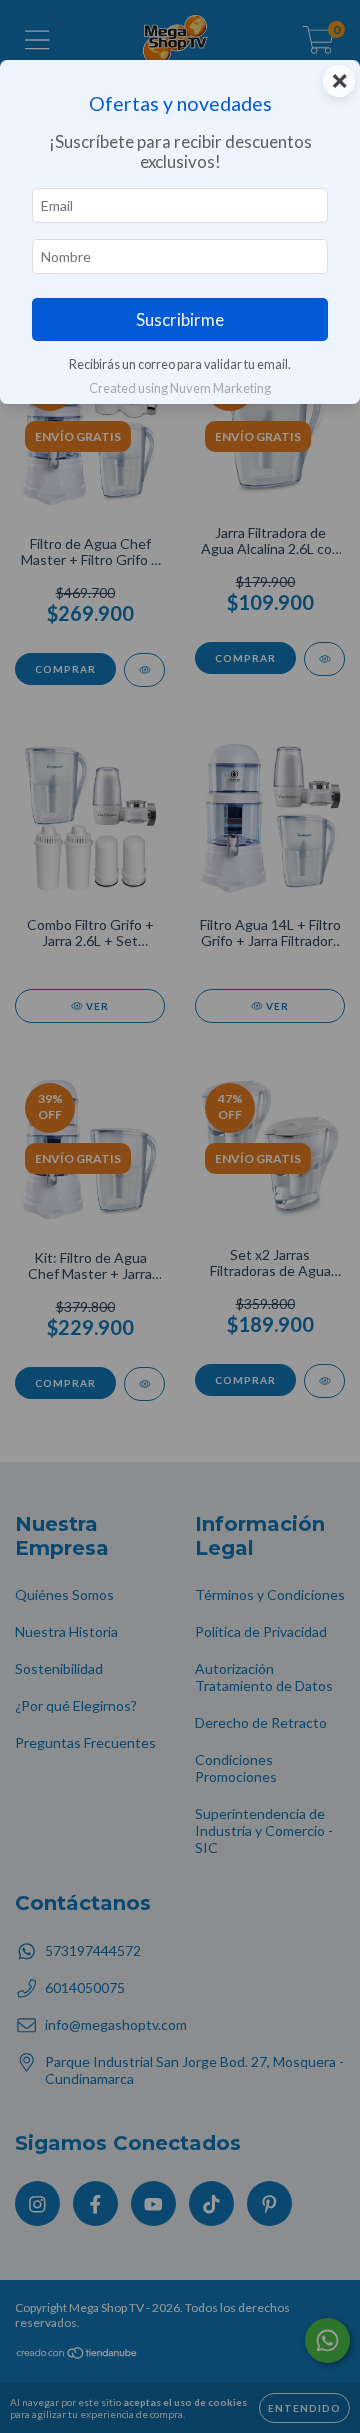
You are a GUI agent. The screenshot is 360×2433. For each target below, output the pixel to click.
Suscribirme (180, 319)
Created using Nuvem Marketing (180, 388)
